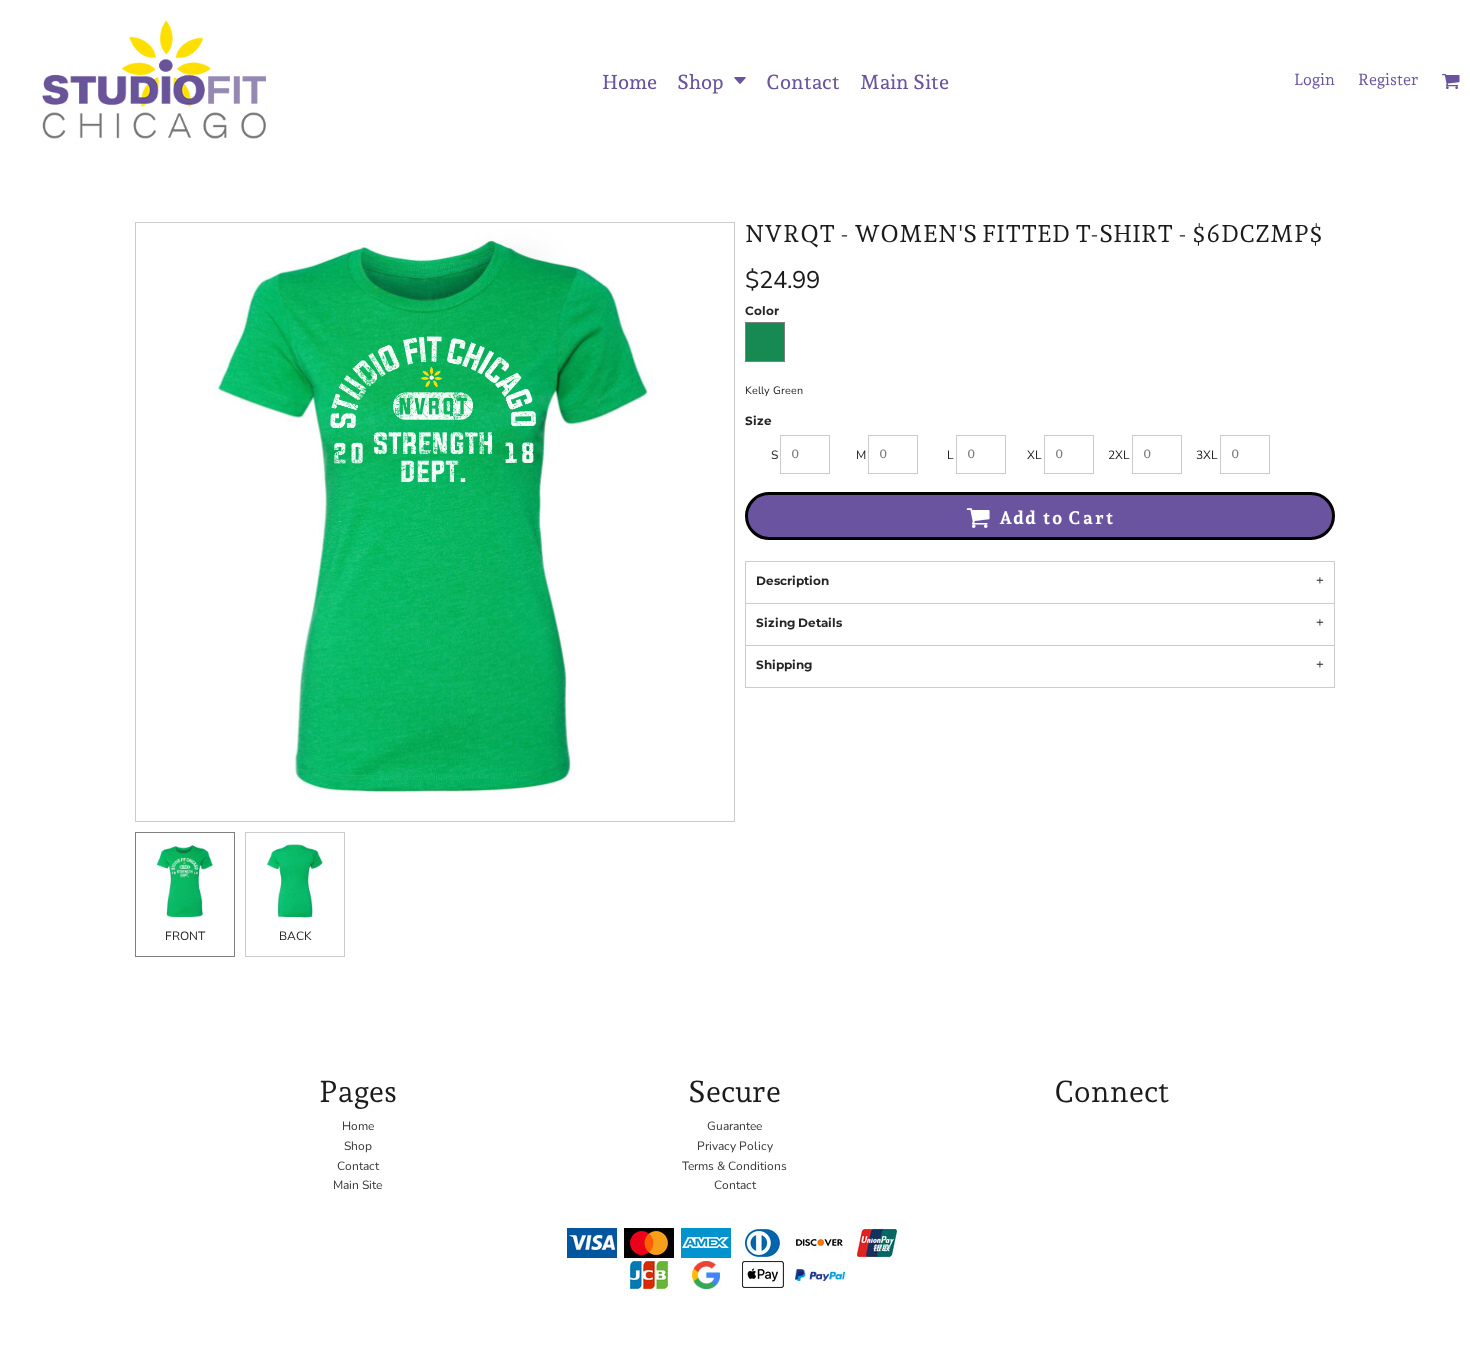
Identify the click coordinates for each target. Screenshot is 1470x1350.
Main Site (357, 1185)
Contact (358, 1166)
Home (358, 1126)
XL (1034, 455)
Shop (358, 1146)
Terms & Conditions (734, 1166)
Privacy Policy (735, 1146)
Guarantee (734, 1126)
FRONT (185, 936)
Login (1314, 79)
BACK (295, 936)
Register (1388, 79)
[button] (711, 80)
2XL (1119, 455)
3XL (1207, 455)
